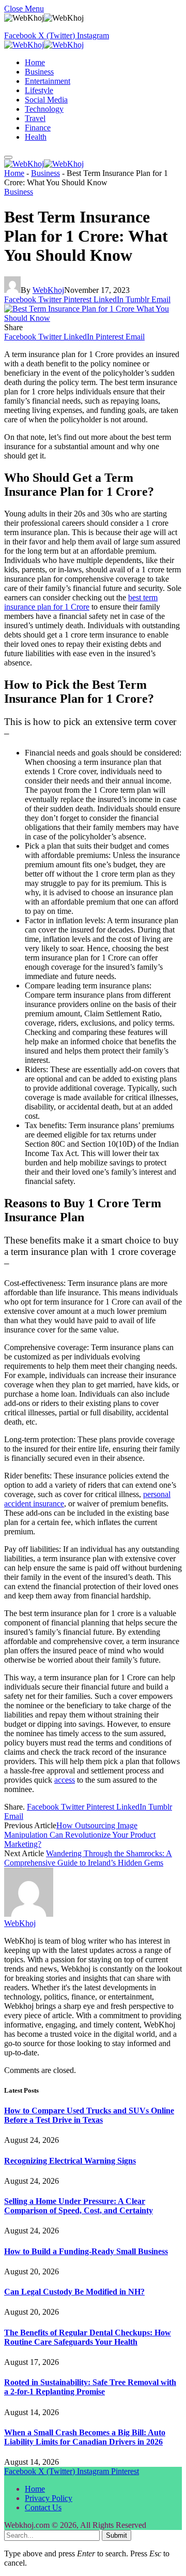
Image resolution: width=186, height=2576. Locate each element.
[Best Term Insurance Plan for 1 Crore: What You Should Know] (93, 318)
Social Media (46, 100)
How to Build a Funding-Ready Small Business (86, 2251)
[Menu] (8, 157)
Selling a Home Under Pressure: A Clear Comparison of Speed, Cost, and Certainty (79, 2206)
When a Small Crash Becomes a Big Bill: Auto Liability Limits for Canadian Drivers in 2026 (85, 2437)
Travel (35, 118)
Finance (38, 128)
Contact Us (43, 2507)
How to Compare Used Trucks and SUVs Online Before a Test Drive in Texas (89, 2115)
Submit (117, 2535)
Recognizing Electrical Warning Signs (70, 2161)
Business (39, 72)
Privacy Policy (49, 2498)
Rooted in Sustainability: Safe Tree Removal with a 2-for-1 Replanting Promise (90, 2387)
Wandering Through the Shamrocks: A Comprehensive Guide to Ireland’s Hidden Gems (88, 1858)
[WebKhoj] (44, 45)
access (65, 1780)
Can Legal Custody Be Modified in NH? (74, 2292)
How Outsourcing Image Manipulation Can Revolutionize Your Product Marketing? (80, 1835)
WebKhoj (48, 290)
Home (35, 62)
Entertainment (48, 81)
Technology (44, 109)
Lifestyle (39, 90)
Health (36, 137)
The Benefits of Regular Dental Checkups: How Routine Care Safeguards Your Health (88, 2337)
